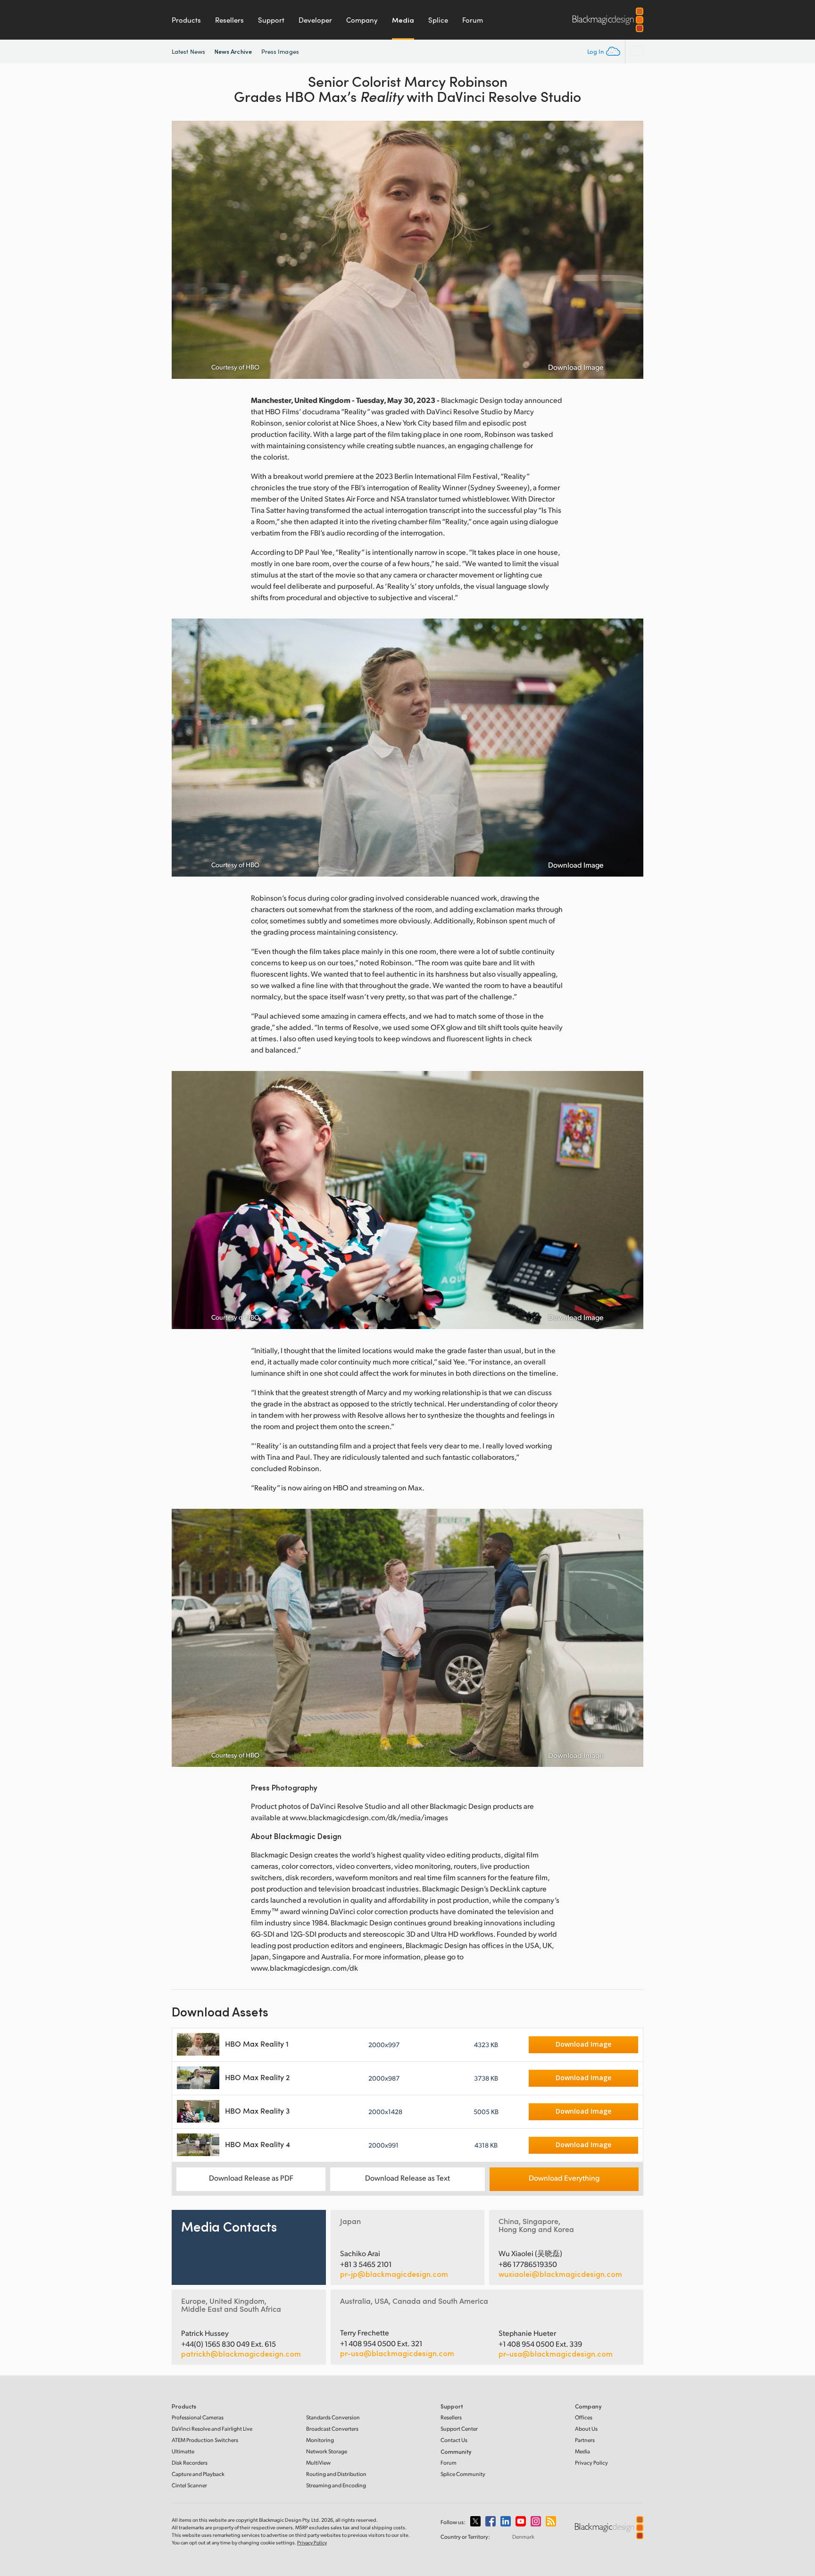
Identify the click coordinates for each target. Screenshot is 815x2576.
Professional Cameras (198, 2417)
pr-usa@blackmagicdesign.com (397, 2353)
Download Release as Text (407, 2178)
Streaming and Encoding (336, 2485)
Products (186, 20)
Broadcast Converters (332, 2429)
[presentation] (185, 250)
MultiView (318, 2463)
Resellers (229, 20)
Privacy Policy (591, 2463)
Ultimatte (183, 2451)
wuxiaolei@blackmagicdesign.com (560, 2274)
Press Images (280, 51)
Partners (585, 2440)
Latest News (188, 51)
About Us (586, 2429)
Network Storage (327, 2451)
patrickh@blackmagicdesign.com (241, 2354)
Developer (315, 20)
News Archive (233, 51)
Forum (473, 20)
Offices (584, 2417)
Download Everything (564, 2178)
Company (362, 20)
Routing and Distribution (336, 2474)
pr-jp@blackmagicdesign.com (394, 2274)
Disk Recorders (190, 2463)
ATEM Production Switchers (205, 2440)
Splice (438, 20)
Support (271, 20)
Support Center (459, 2429)
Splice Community (463, 2474)
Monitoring (320, 2440)
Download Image (576, 367)
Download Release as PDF (251, 2178)
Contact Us (454, 2440)
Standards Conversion (333, 2417)
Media (403, 20)
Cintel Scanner (189, 2485)
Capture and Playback (198, 2474)
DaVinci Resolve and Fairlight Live (212, 2429)
